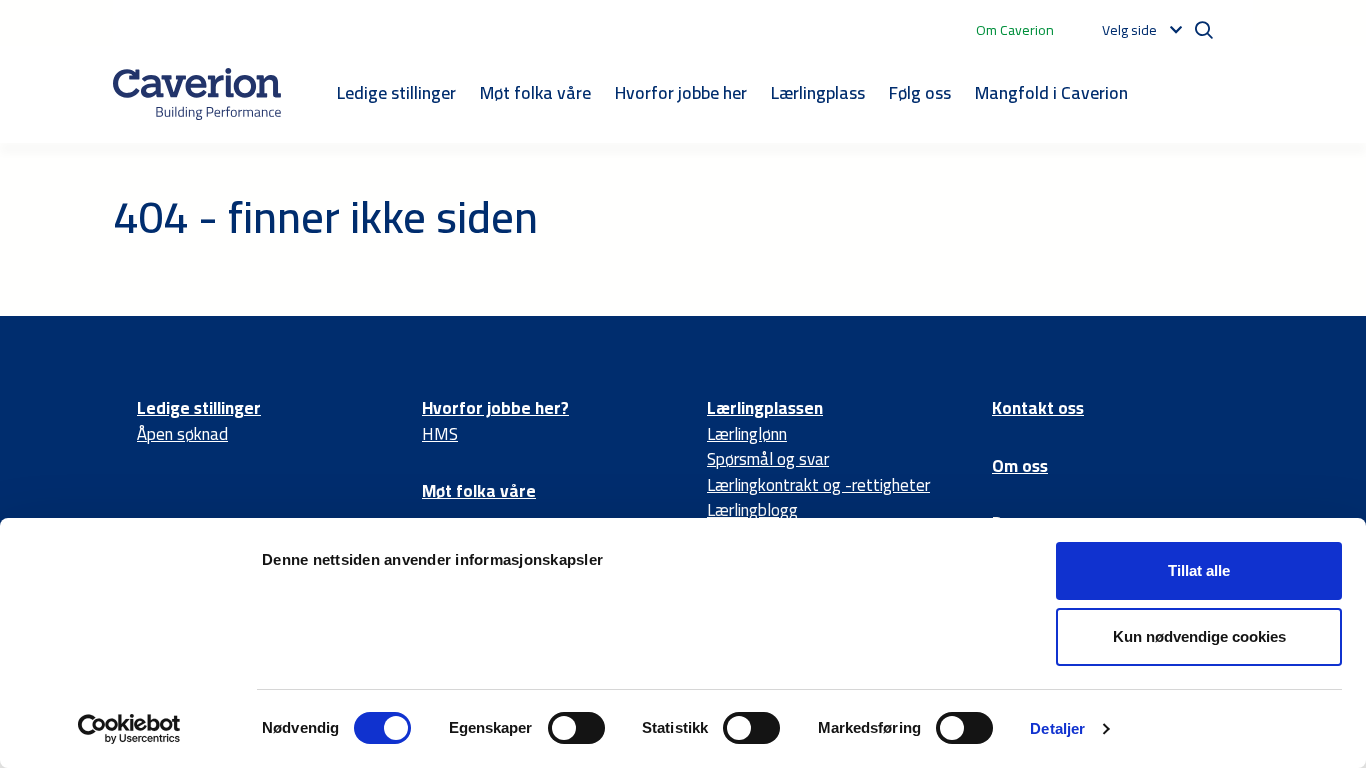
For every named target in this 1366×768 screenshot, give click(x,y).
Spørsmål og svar (768, 459)
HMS (440, 434)
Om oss (1020, 466)
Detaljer (1057, 728)
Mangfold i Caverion (1051, 92)
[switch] (576, 728)
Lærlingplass (818, 92)
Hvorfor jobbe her (681, 92)
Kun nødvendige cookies (1199, 636)
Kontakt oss (1038, 408)
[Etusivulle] (197, 94)
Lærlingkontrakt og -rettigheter (818, 485)
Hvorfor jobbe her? (495, 408)
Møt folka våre (535, 92)
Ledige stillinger (396, 92)
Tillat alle (1199, 570)
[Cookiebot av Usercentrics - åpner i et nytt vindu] (129, 729)
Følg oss (920, 92)
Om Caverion (1015, 30)
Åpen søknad (182, 434)
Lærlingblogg (752, 510)
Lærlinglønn (747, 434)
